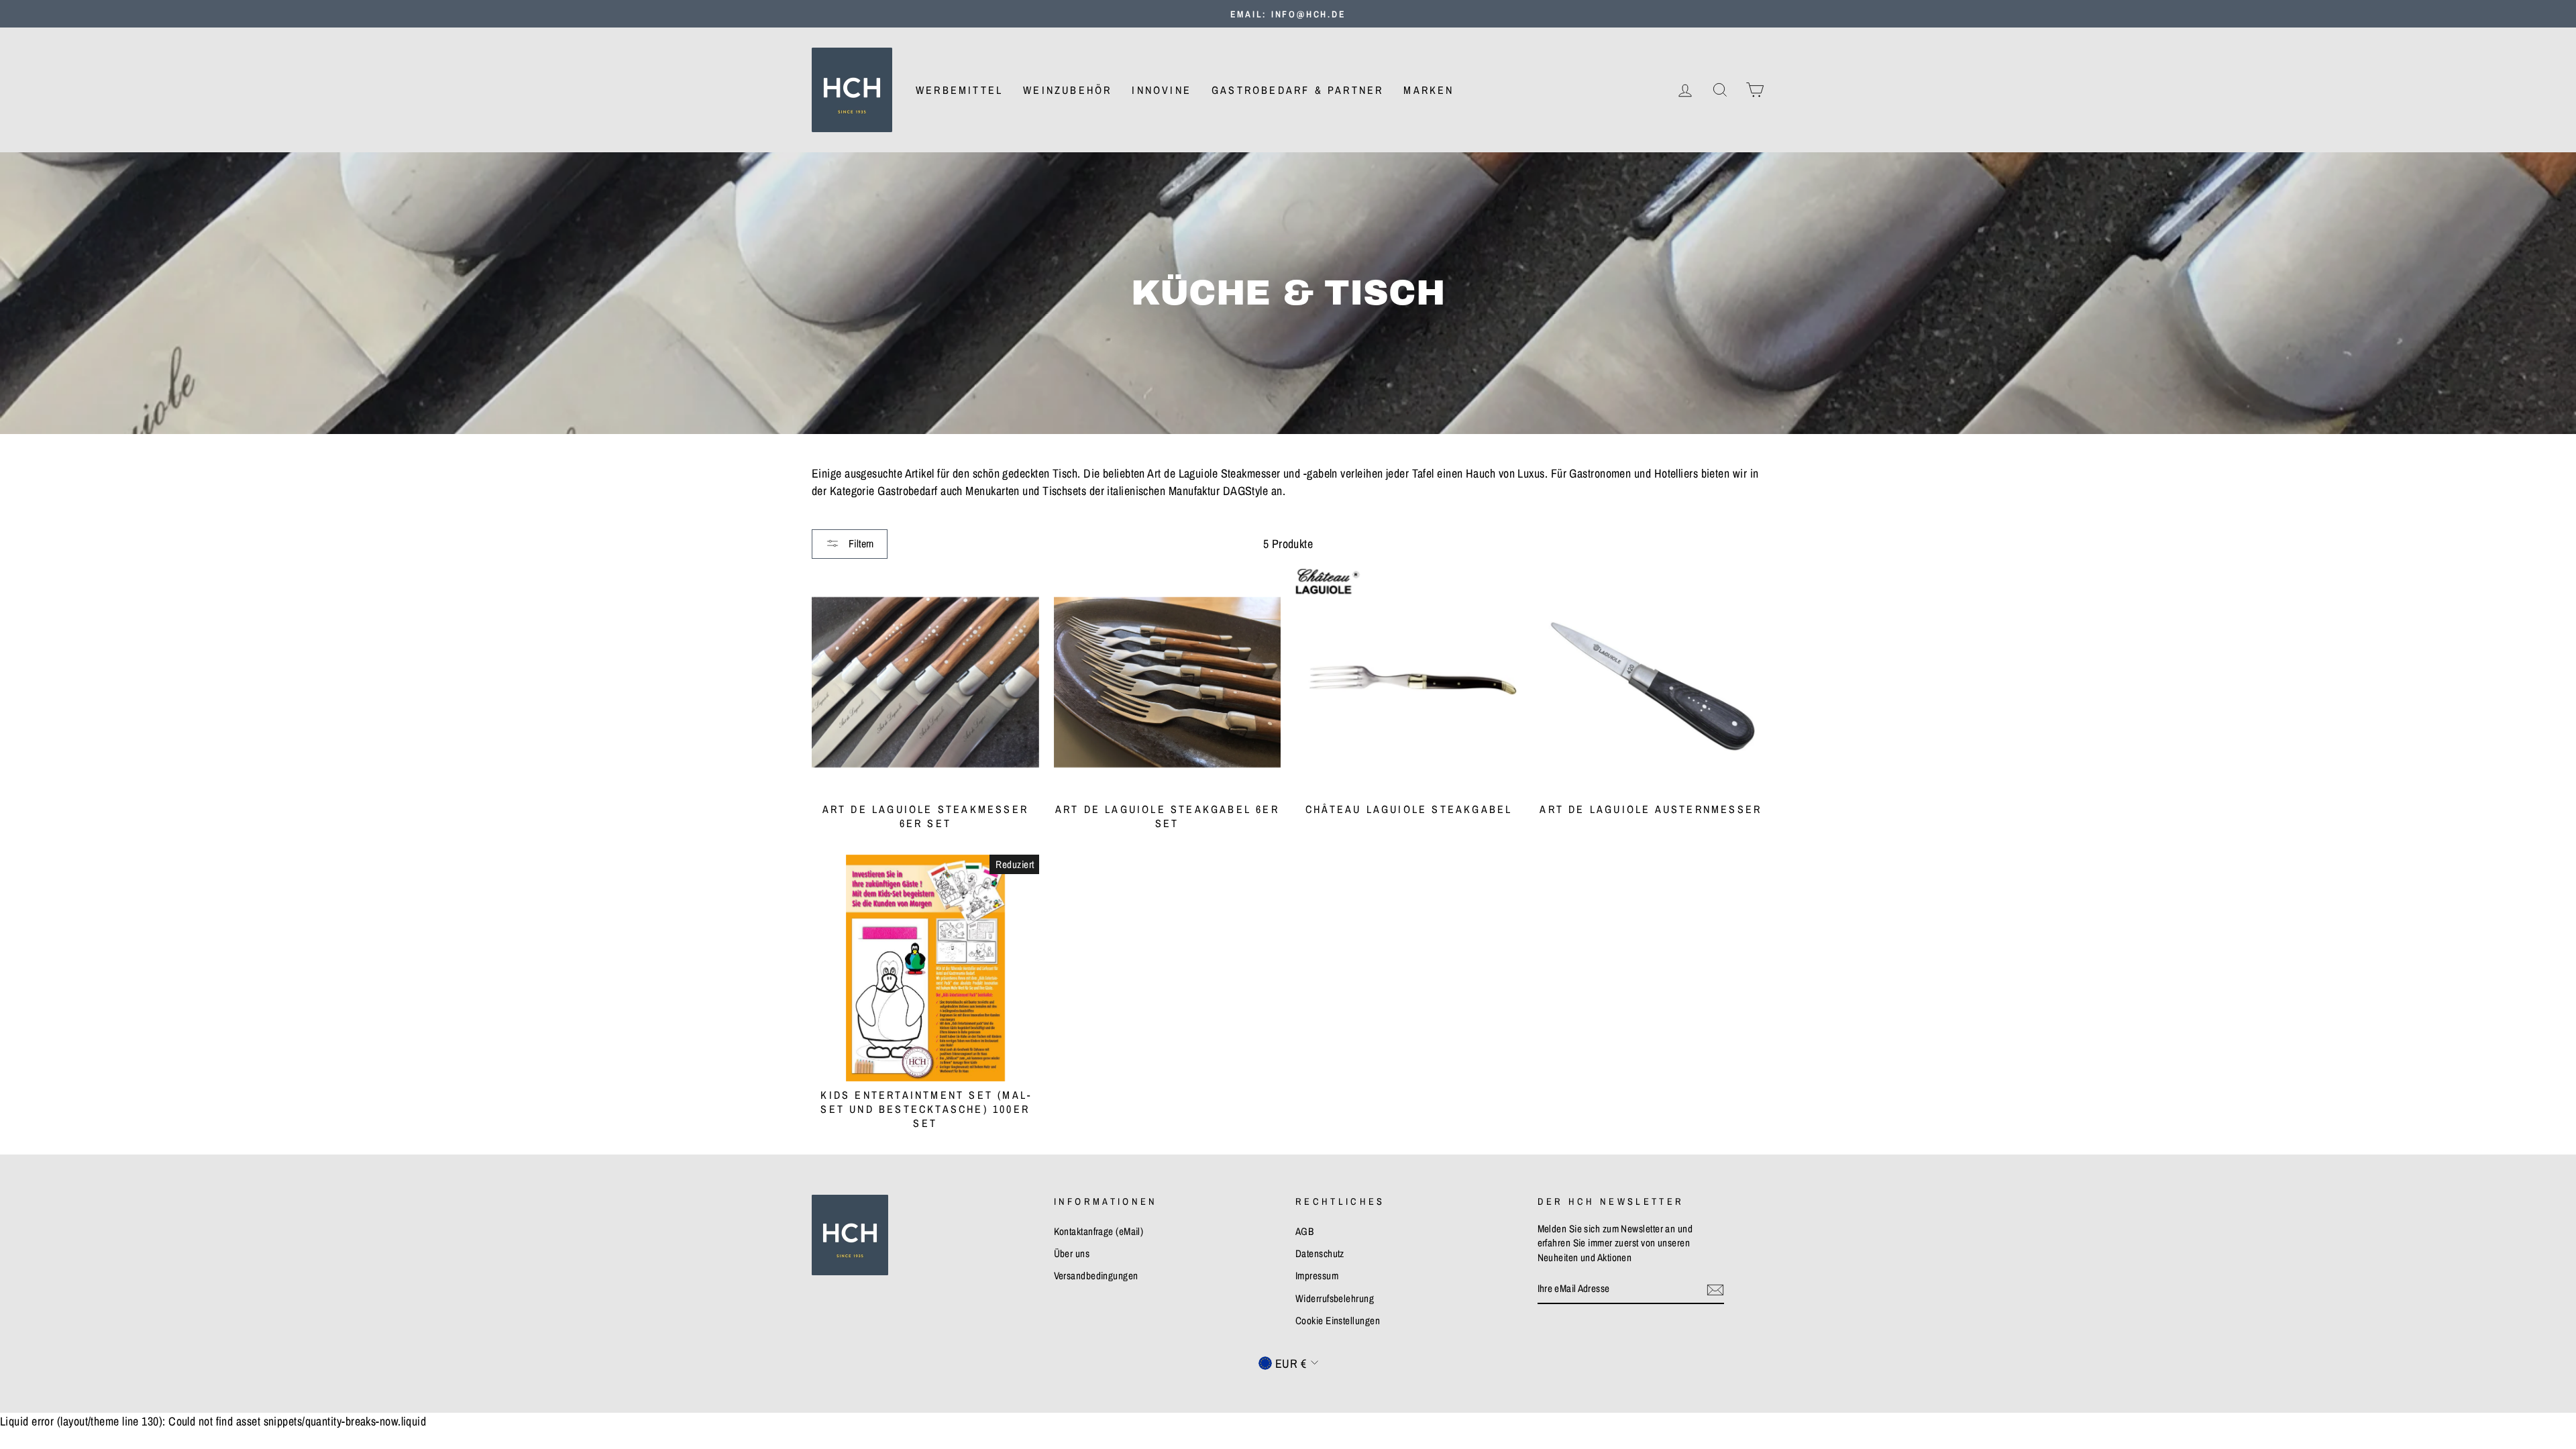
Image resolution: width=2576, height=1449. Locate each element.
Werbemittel (959, 90)
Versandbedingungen (1096, 1276)
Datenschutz (1320, 1253)
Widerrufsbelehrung (1335, 1298)
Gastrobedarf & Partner (1297, 90)
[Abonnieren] (1715, 1289)
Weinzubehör (1067, 90)
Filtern (860, 543)
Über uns (1072, 1253)
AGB (1304, 1231)
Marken (1429, 90)
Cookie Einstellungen (1338, 1321)
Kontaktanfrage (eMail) (1099, 1231)
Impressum (1317, 1276)
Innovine (1162, 90)
